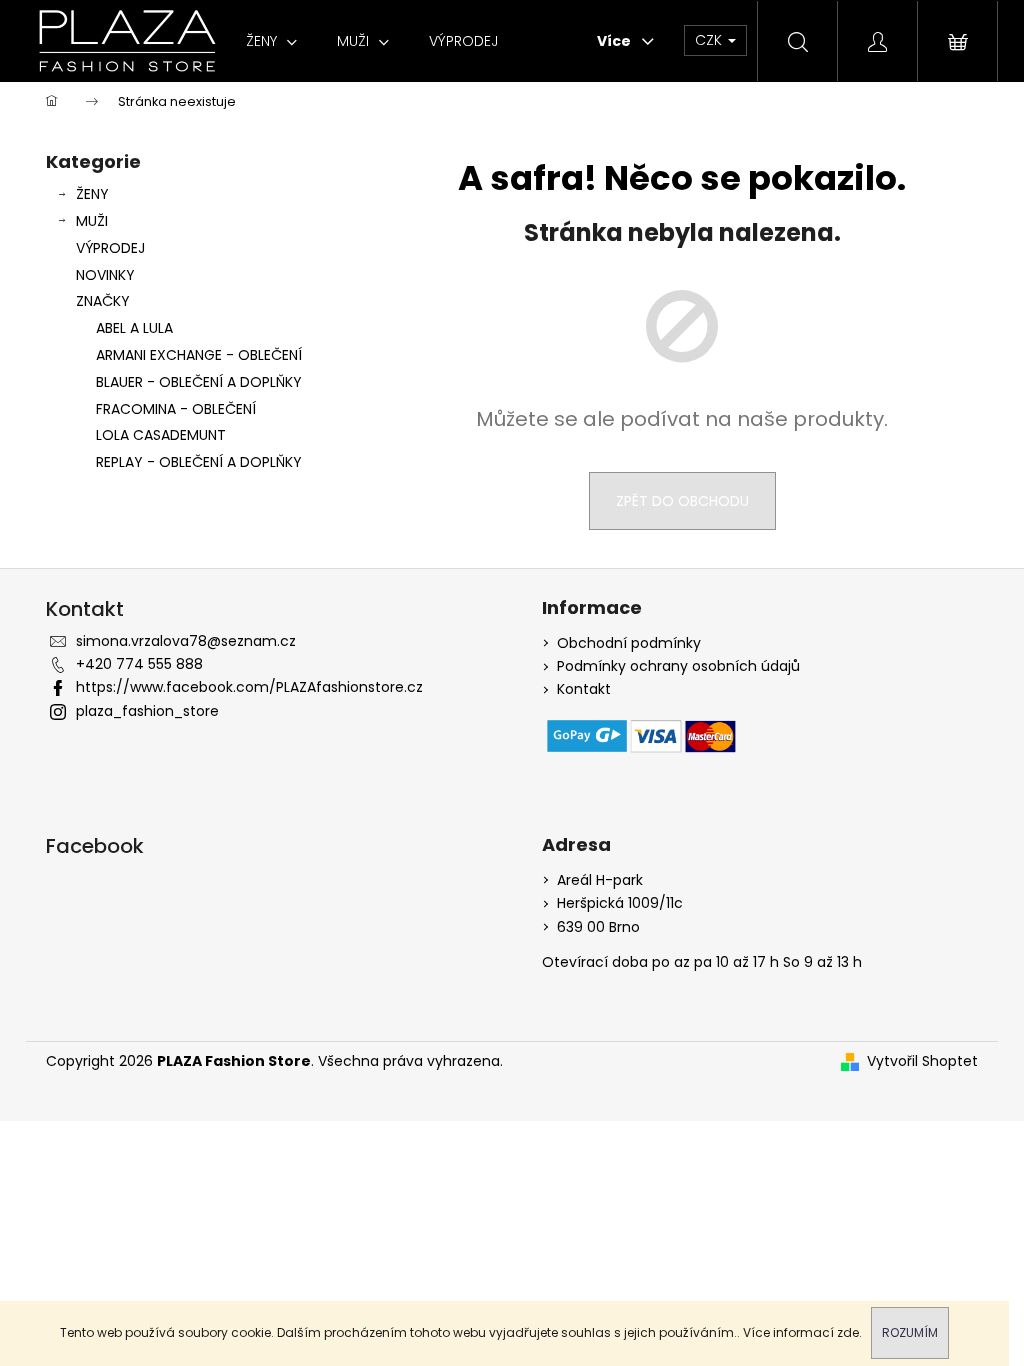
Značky (103, 301)
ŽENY (92, 194)
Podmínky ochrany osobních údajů (678, 666)
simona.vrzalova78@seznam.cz (186, 641)
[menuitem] (271, 41)
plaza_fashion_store (147, 711)
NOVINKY (105, 275)
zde (848, 1332)
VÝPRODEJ (110, 248)
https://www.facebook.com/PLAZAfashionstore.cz (249, 687)
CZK (710, 40)
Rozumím (910, 1332)
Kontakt (584, 689)
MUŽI (92, 221)
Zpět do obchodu (682, 501)
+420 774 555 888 (139, 664)
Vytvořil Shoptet (922, 1061)
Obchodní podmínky (629, 643)
